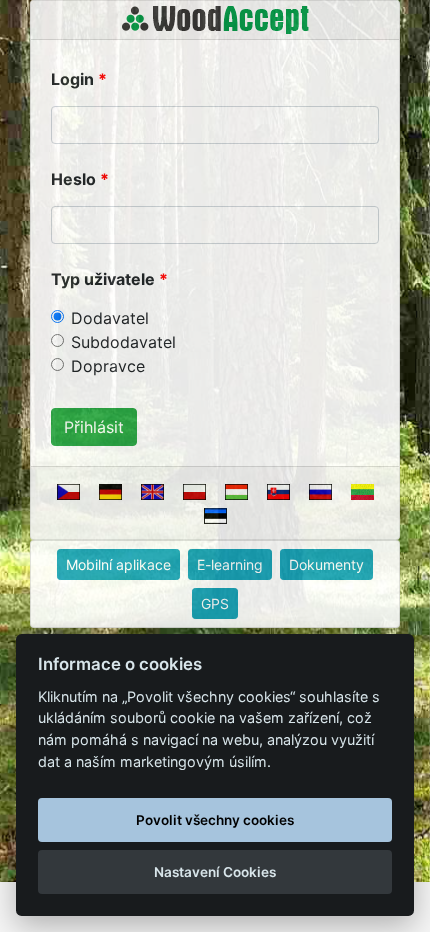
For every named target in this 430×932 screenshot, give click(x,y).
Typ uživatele (103, 279)
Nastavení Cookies (215, 872)
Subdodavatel (123, 342)
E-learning (230, 564)
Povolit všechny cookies (215, 820)
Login (72, 79)
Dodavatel (110, 318)
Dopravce (108, 366)
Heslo (73, 179)
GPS (215, 603)
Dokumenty (326, 564)
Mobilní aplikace (118, 564)
